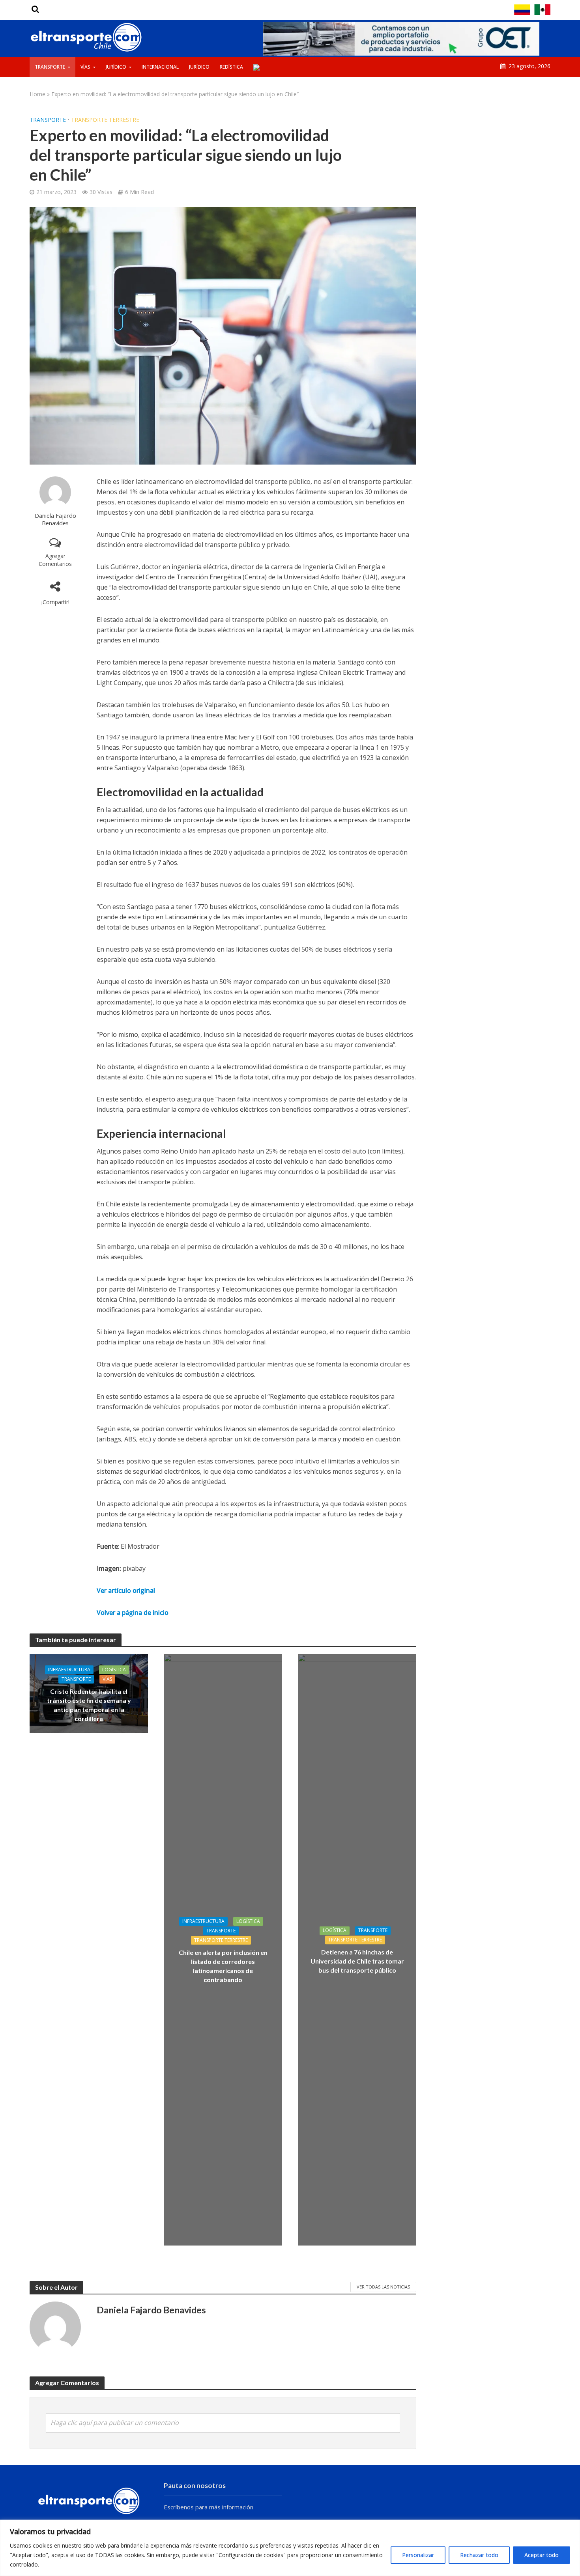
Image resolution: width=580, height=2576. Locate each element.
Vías (85, 67)
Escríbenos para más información (209, 2507)
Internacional (160, 67)
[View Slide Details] (401, 39)
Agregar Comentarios (55, 560)
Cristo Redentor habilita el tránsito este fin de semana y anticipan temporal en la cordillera (89, 1705)
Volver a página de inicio (133, 1613)
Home (37, 94)
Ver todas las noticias (383, 2287)
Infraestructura (69, 1670)
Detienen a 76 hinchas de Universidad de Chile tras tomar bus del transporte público (357, 1961)
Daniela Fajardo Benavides (55, 519)
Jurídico (116, 67)
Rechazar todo (479, 2555)
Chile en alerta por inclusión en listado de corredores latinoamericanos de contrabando (223, 1966)
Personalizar (418, 2555)
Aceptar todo (542, 2555)
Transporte (50, 67)
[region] (290, 2548)
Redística (231, 67)
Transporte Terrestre (105, 120)
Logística (114, 1670)
